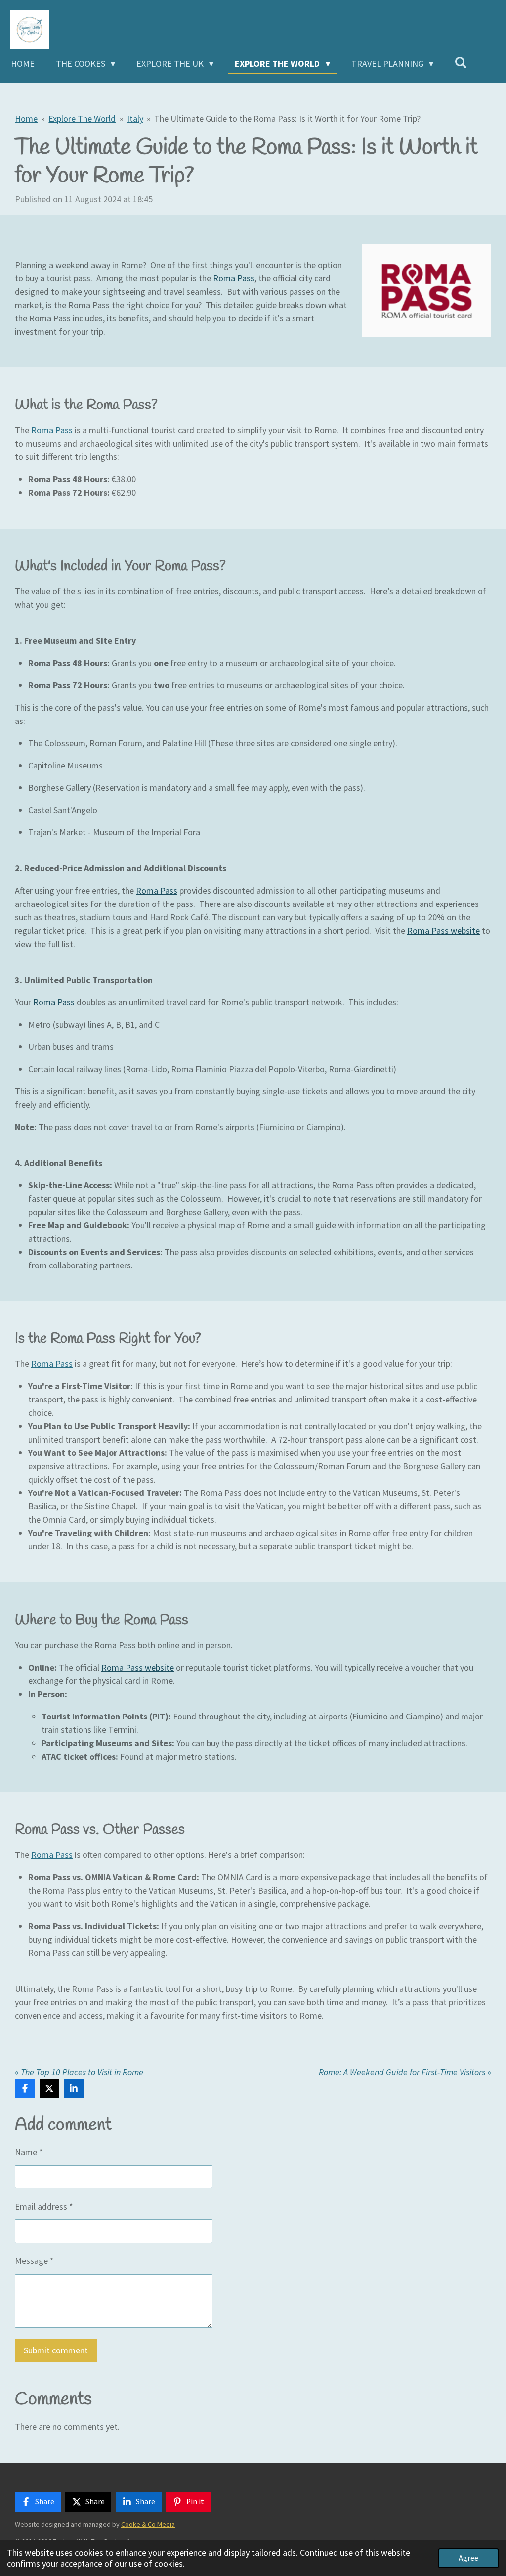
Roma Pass (234, 278)
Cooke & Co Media (148, 2524)
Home (26, 118)
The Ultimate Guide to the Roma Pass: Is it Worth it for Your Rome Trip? (287, 118)
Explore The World (82, 118)
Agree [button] (468, 2558)
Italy (135, 118)
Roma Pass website (443, 930)
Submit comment (56, 2350)
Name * (29, 2152)
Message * (34, 2261)
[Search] (461, 63)
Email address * (44, 2206)
